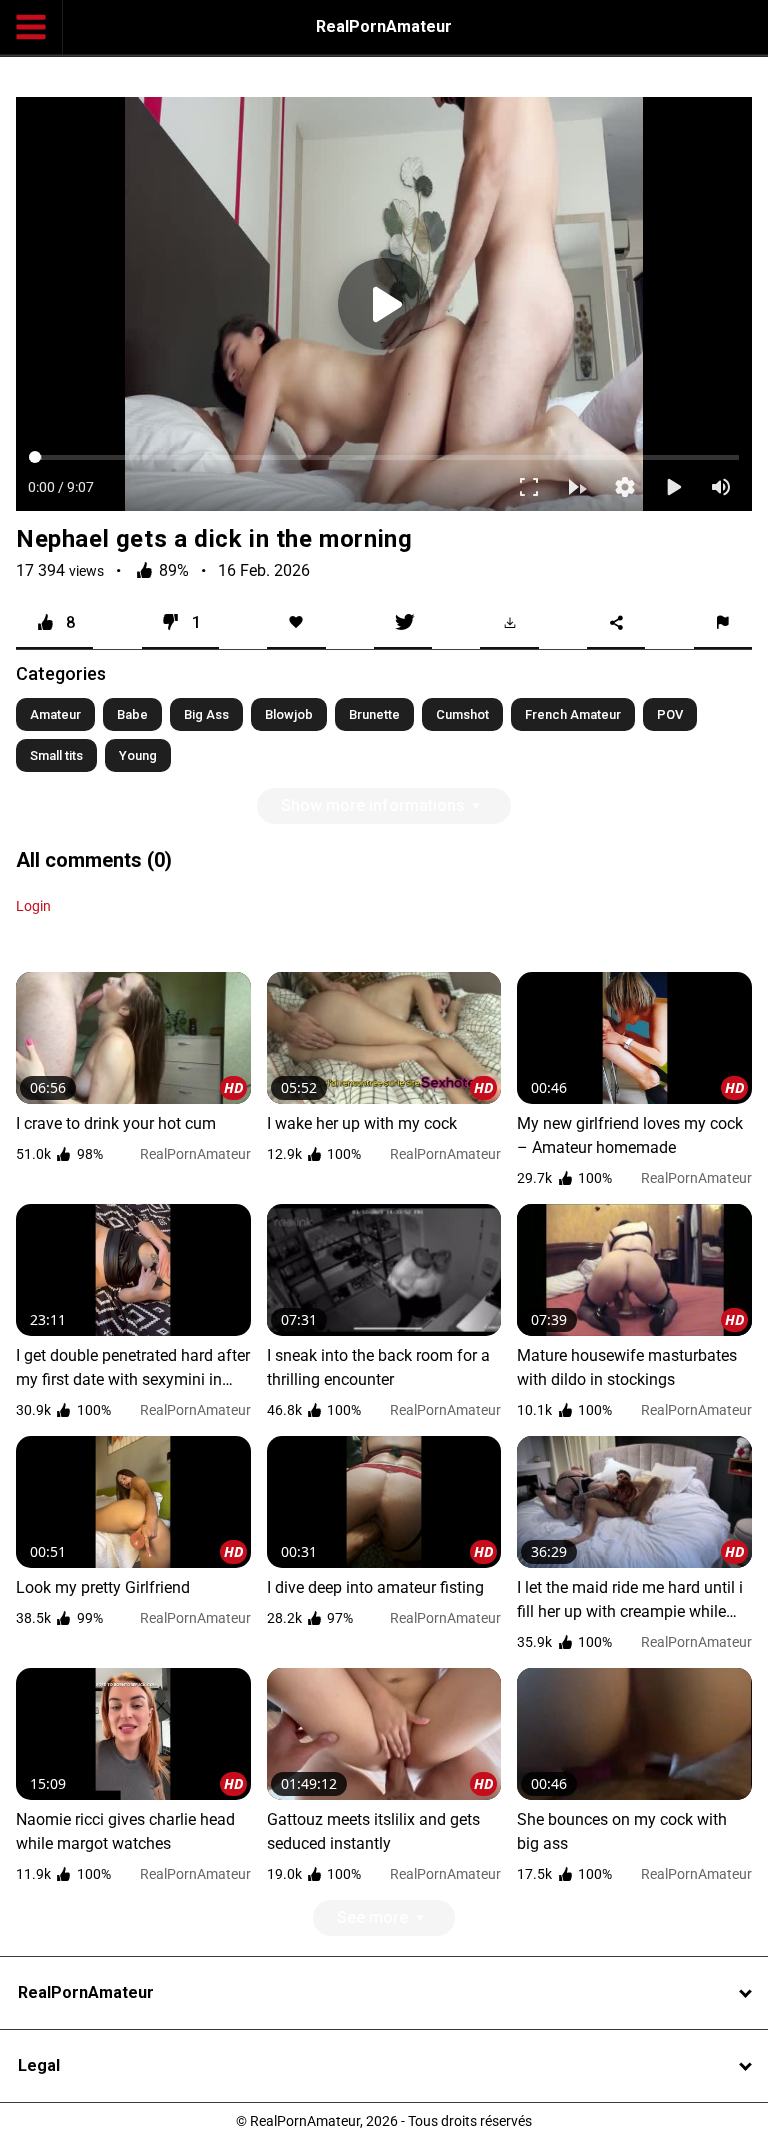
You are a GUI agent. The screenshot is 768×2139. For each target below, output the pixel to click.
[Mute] (736, 2115)
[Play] (384, 1070)
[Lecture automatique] (592, 2115)
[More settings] (640, 2115)
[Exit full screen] (544, 2115)
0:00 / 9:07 (46, 2115)
